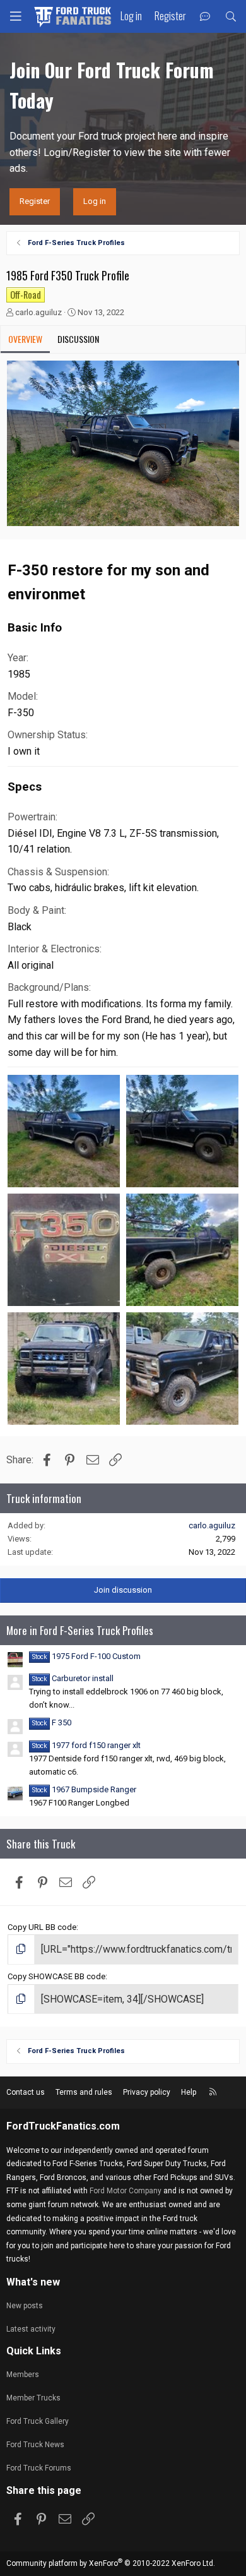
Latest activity (31, 2329)
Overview (25, 339)
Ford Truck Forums (39, 2468)
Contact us (26, 2092)
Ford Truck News (35, 2445)
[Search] (231, 17)
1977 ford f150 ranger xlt (86, 1745)
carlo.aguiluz (38, 312)
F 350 (52, 1722)
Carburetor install (73, 1678)
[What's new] (205, 17)
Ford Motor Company (126, 2191)
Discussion (78, 339)
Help (189, 2092)
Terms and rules (84, 2092)
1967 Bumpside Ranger (84, 1789)
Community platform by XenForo (111, 2563)
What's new (33, 2282)
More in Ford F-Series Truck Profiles (80, 1630)
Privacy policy (147, 2092)
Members (23, 2375)
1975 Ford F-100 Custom (86, 1656)
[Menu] (16, 16)
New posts (25, 2306)
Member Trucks (33, 2398)
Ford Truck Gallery (38, 2421)
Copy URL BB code (42, 1927)
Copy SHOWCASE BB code (56, 1976)
